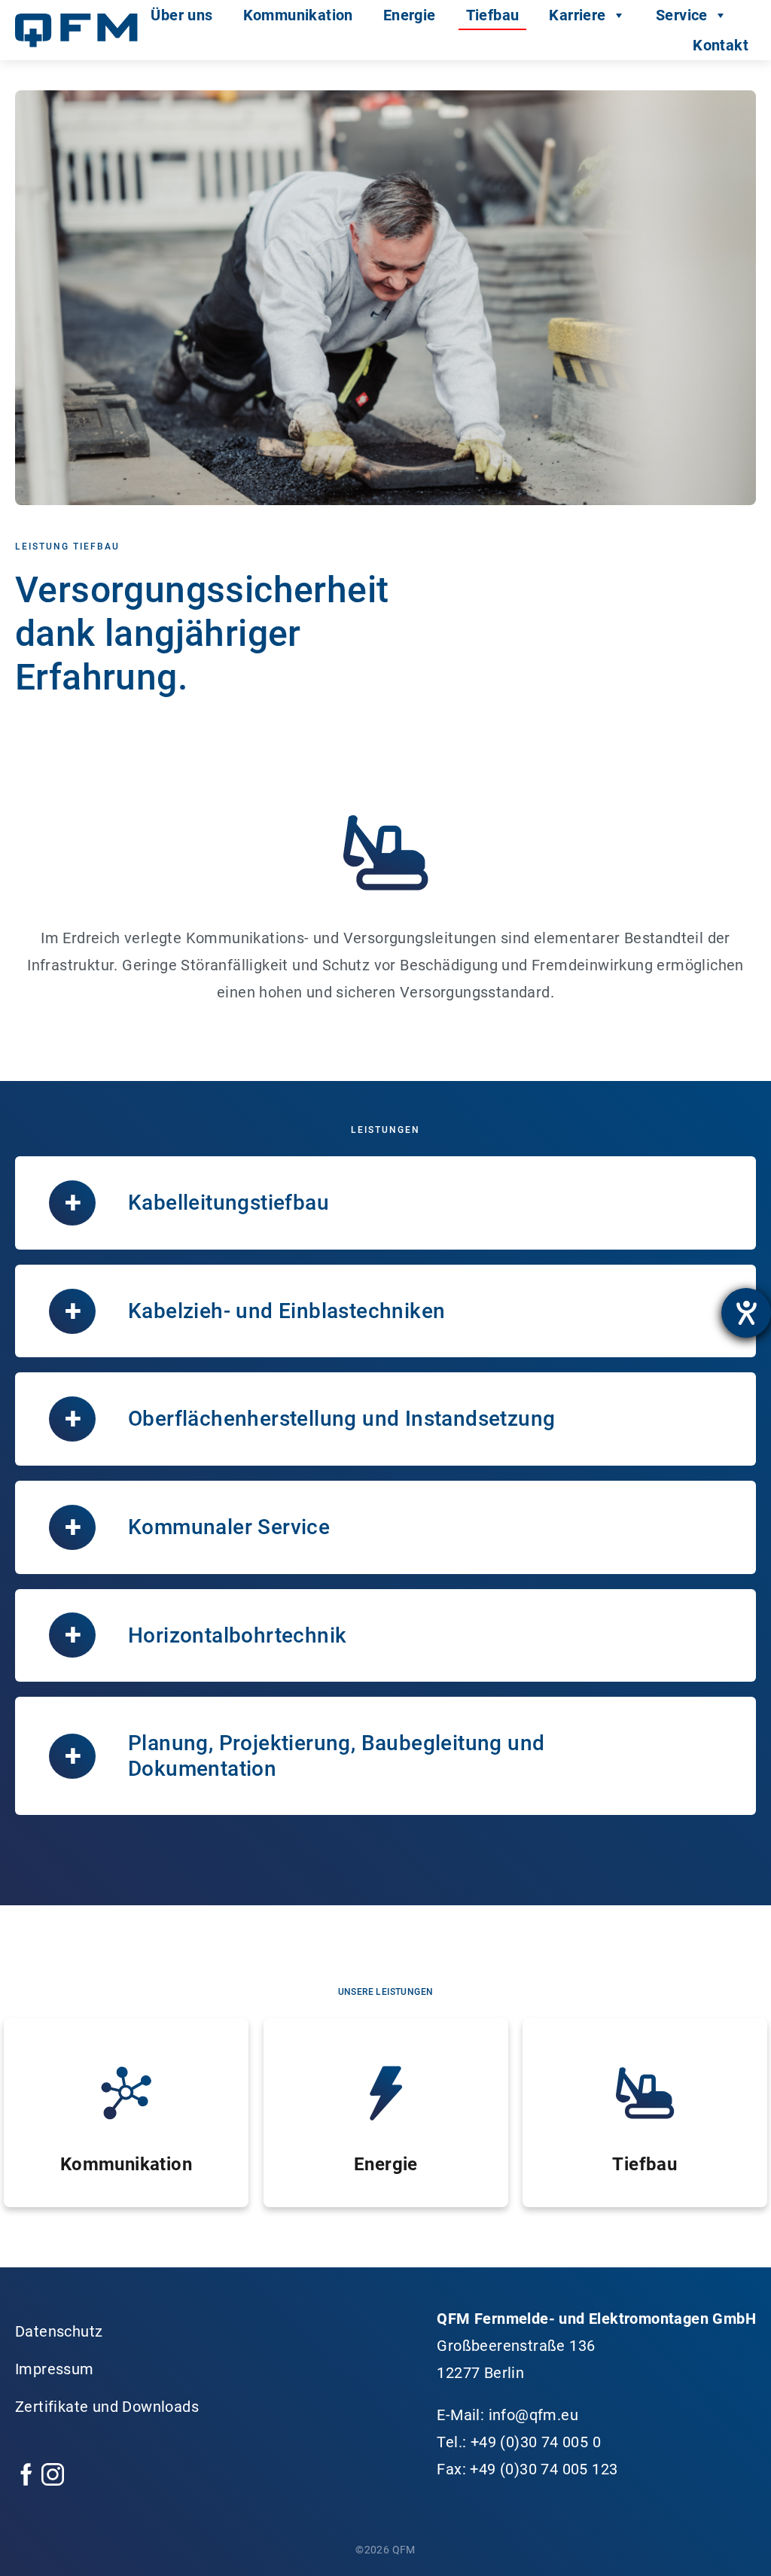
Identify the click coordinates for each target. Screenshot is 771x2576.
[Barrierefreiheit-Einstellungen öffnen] (746, 1313)
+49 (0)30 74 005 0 (536, 2442)
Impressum (55, 2369)
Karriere (577, 15)
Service (682, 15)
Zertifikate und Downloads (107, 2407)
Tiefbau (493, 15)
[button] (385, 1203)
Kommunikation (298, 15)
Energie (410, 15)
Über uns (181, 15)
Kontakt (721, 45)
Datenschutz (59, 2331)
